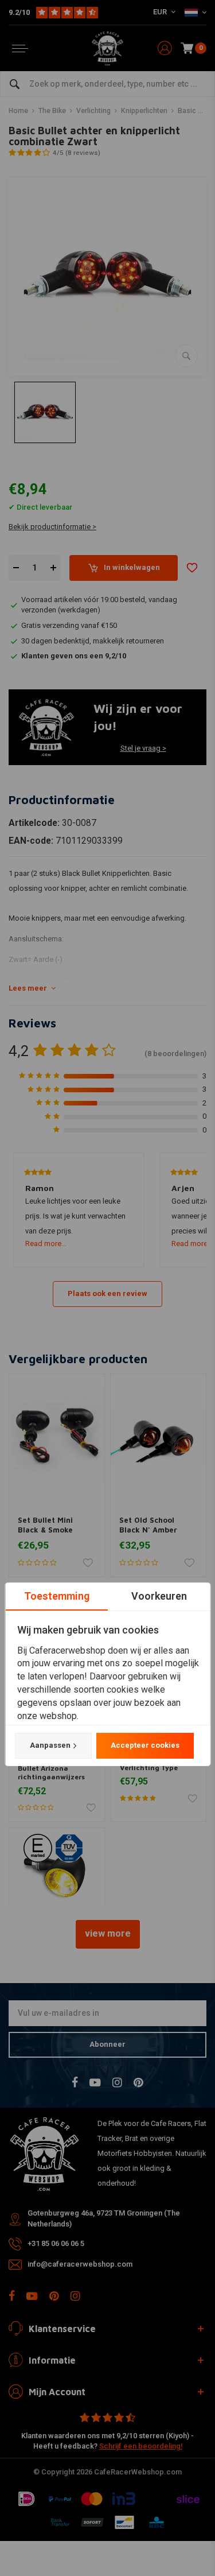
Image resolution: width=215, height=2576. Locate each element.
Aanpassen (50, 1745)
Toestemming (56, 1596)
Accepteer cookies (144, 1745)
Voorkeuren (159, 1596)
